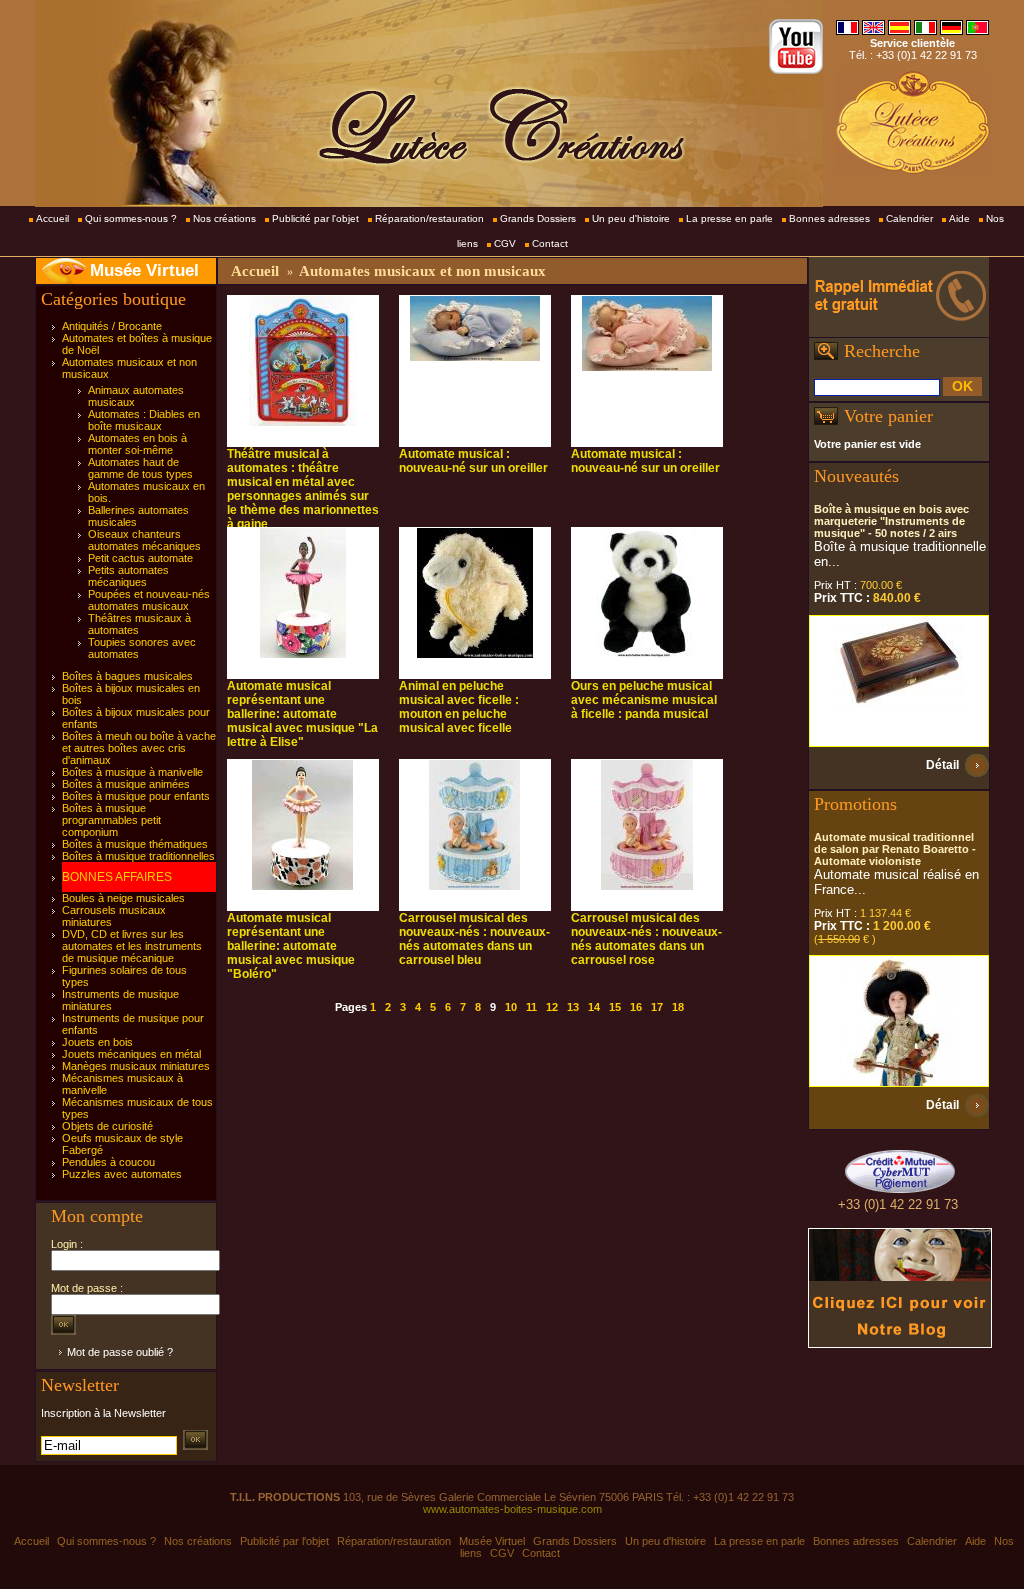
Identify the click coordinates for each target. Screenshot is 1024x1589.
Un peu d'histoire (631, 218)
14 (594, 1007)
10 (511, 1007)
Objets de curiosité (107, 1126)
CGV (505, 243)
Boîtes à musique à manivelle (132, 772)
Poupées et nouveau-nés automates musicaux (149, 600)
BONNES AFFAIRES (117, 877)
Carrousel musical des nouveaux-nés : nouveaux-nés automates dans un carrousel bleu (474, 939)
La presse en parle (729, 218)
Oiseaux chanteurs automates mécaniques (144, 540)
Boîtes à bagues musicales (127, 676)
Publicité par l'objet (315, 218)
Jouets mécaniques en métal (131, 1054)
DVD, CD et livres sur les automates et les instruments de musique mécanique (132, 946)
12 (552, 1007)
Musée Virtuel (144, 270)
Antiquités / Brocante (112, 326)
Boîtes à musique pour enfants (136, 796)
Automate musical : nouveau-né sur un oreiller (473, 461)
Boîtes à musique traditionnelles (138, 856)
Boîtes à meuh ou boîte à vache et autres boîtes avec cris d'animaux (139, 748)
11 (531, 1007)
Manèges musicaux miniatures (136, 1066)
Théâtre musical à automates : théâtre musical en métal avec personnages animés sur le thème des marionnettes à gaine (303, 489)
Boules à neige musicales (123, 898)
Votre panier (888, 416)
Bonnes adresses (829, 218)
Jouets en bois (97, 1042)
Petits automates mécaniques (128, 576)
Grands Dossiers (538, 218)
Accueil (52, 218)
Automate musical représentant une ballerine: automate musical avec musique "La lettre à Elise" (302, 714)
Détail (942, 765)
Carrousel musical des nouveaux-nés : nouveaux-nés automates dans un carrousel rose (646, 939)
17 (657, 1007)
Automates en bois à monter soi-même (137, 444)
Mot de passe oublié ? (120, 1352)
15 (615, 1007)
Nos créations (224, 218)
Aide (959, 218)
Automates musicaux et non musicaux (422, 271)
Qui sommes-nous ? (131, 218)
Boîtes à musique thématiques (135, 844)
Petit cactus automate (140, 558)
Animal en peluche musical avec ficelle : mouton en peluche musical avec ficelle (459, 707)
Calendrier (909, 218)
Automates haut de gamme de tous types (140, 468)
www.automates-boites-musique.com (512, 1509)
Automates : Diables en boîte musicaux (144, 420)
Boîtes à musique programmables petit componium (111, 820)
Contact (550, 243)
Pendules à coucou (108, 1162)
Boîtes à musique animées (126, 784)
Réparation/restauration (429, 218)
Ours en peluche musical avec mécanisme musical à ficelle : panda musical (644, 700)
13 (573, 1007)
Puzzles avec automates (122, 1174)
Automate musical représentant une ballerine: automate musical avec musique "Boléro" (291, 946)
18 (678, 1007)
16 (636, 1007)
